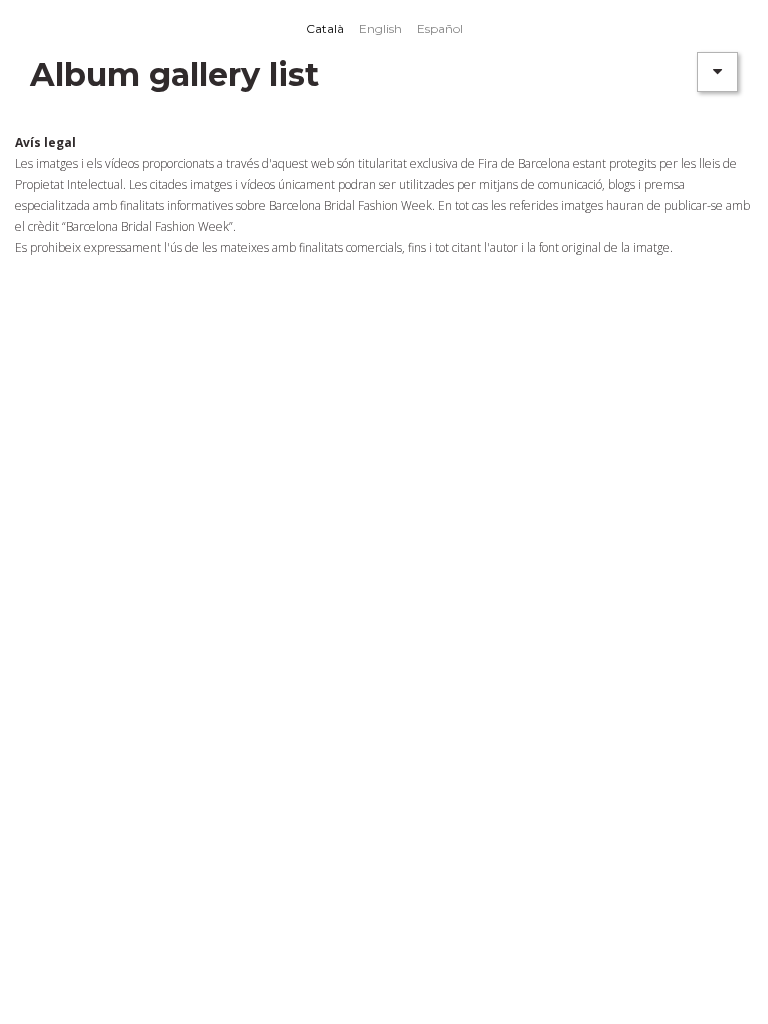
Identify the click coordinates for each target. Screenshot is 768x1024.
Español (440, 28)
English (380, 28)
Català (325, 28)
